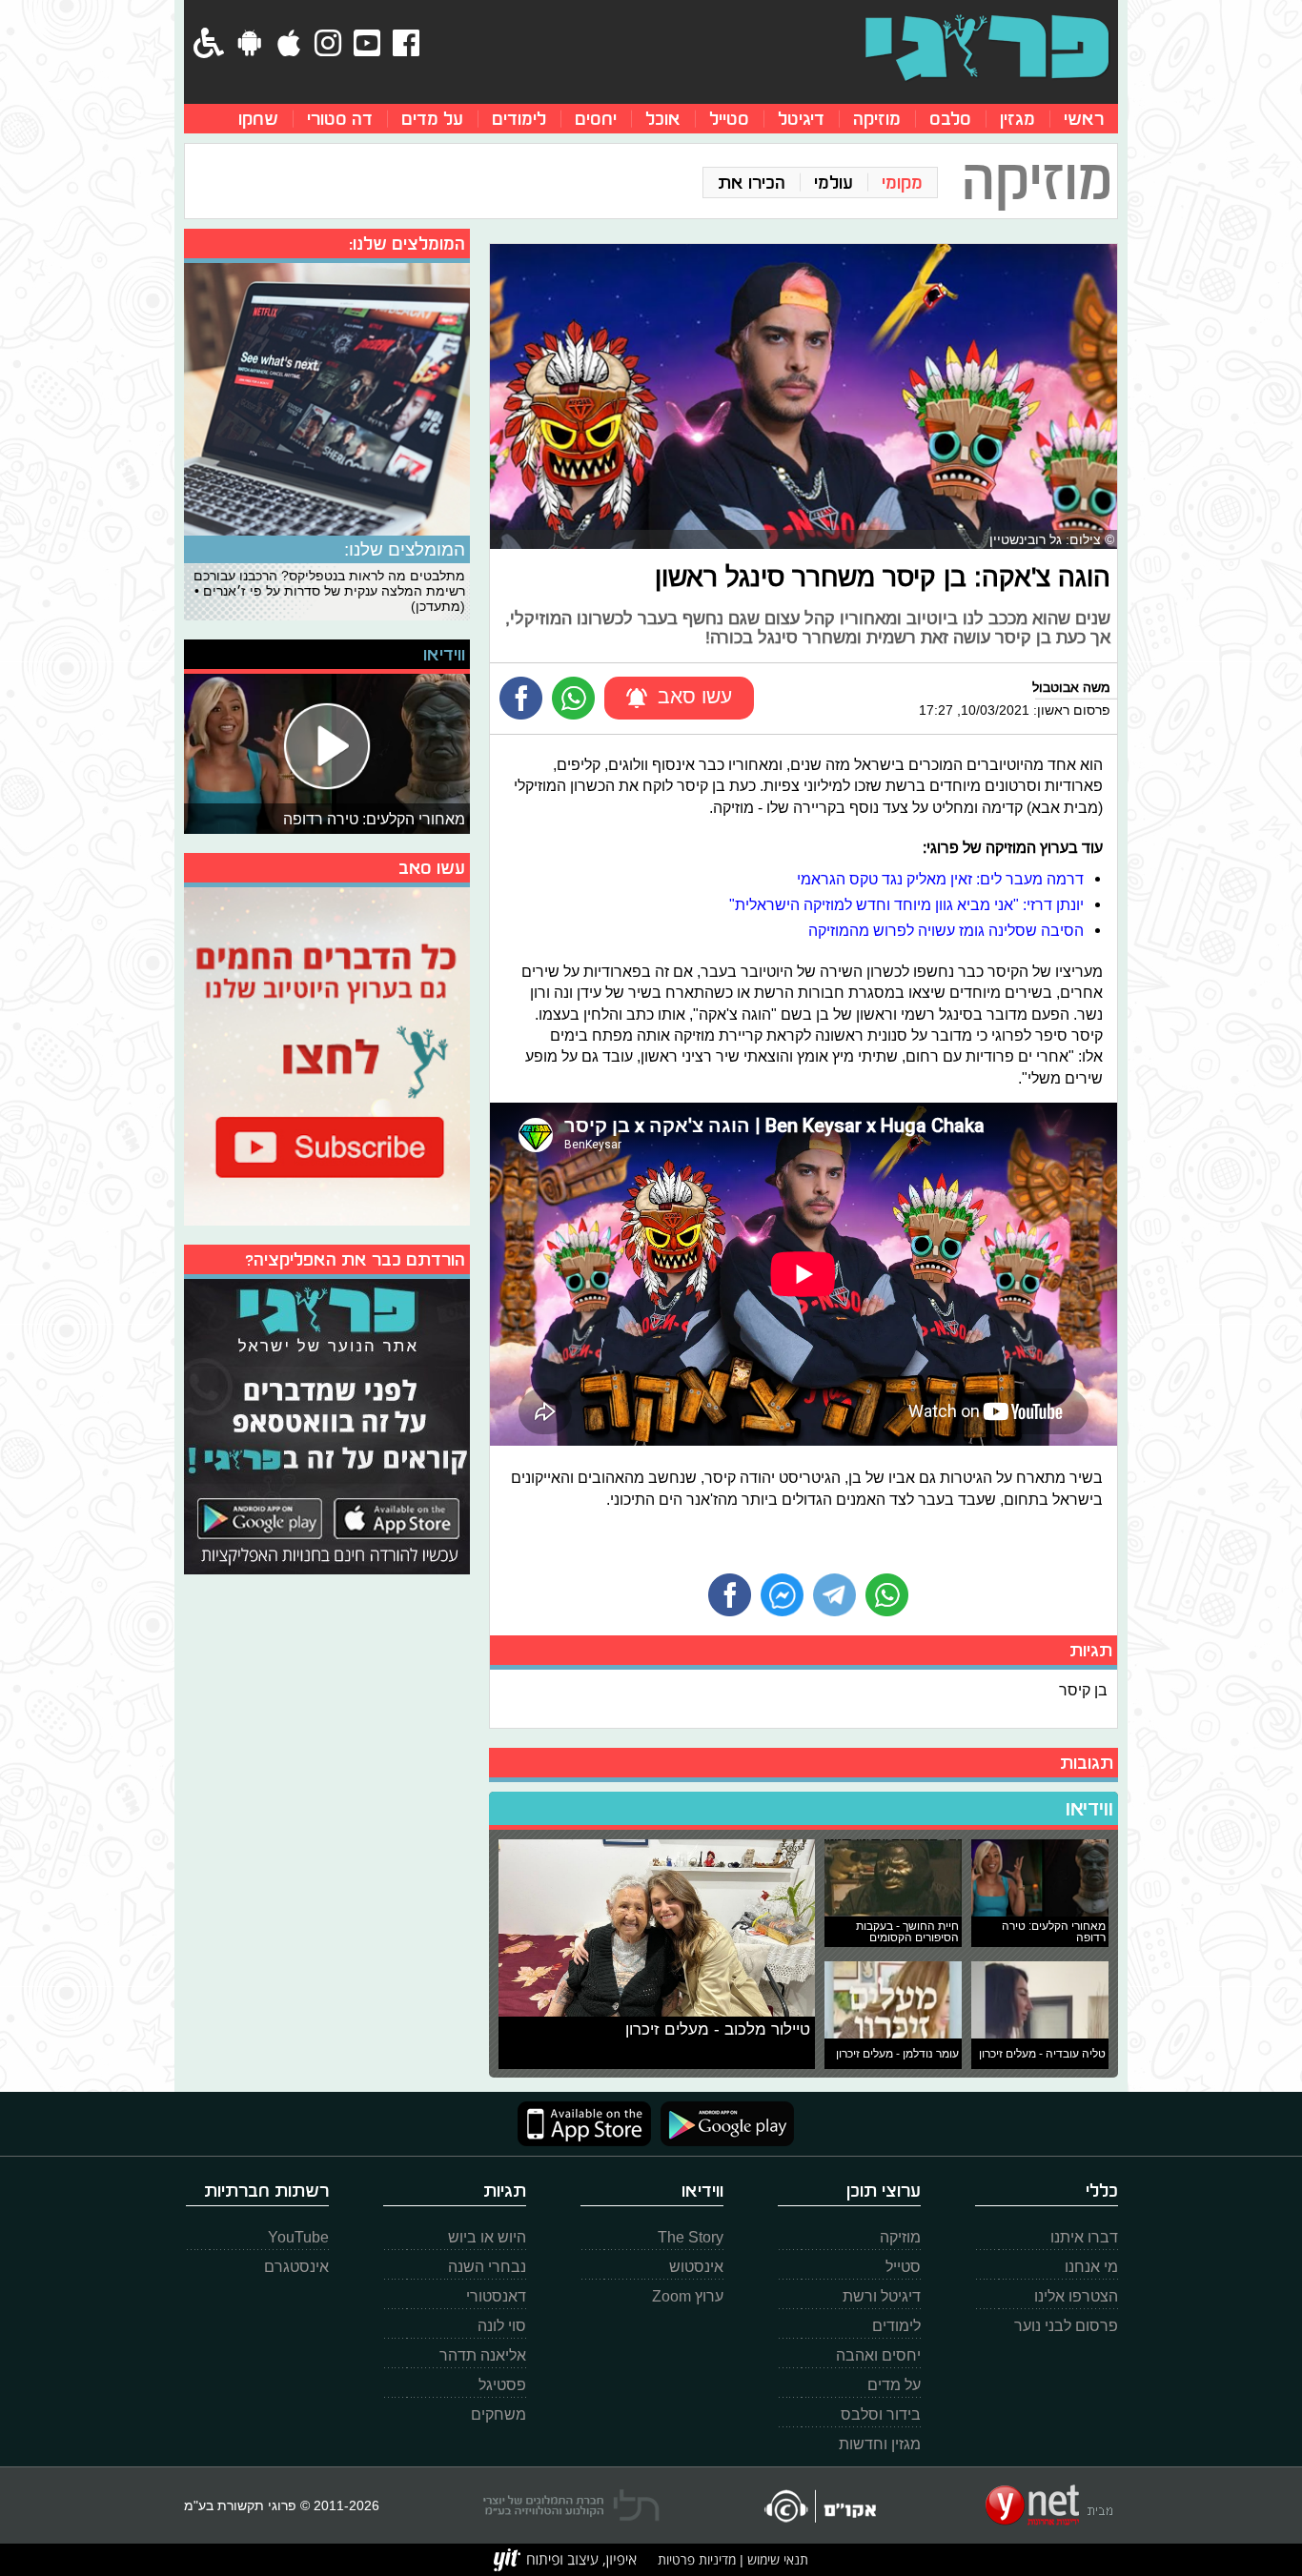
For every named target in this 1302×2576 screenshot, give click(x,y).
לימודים (519, 119)
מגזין (1017, 119)
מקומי (902, 183)
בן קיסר (1083, 1690)
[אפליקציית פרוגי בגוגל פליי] (722, 2124)
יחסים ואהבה (878, 2355)
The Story (691, 2237)
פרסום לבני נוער (1066, 2326)
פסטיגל (502, 2385)
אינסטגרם (296, 2267)
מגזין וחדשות (880, 2444)
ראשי (1084, 119)
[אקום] (819, 2506)
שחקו (258, 119)
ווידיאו (1089, 1809)
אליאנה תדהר (483, 2355)
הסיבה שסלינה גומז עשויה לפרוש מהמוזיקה (946, 930)
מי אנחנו (1091, 2267)
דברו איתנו (1084, 2237)
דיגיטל (801, 119)
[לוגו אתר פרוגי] (987, 48)
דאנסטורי (496, 2296)
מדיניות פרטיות (697, 2559)
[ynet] (1049, 2505)
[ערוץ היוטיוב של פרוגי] (327, 1054)
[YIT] (565, 2560)
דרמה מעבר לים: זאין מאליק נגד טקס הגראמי (940, 879)
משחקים (498, 2414)
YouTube (298, 2237)
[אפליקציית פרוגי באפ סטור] (584, 2124)
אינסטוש (696, 2267)
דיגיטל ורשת (882, 2296)
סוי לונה (502, 2326)
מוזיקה (877, 119)
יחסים (596, 119)
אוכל (663, 119)
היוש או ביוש (487, 2237)
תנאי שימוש (776, 2559)
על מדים (432, 119)
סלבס (950, 119)
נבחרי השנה (487, 2267)
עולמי (834, 183)
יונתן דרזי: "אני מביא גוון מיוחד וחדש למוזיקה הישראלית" (906, 904)
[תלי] (571, 2505)
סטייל (729, 119)
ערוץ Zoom (688, 2296)
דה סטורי (340, 119)
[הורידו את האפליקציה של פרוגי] (327, 1424)
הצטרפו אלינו (1076, 2296)
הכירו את (752, 183)
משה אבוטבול (1071, 687)
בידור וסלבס (881, 2414)
